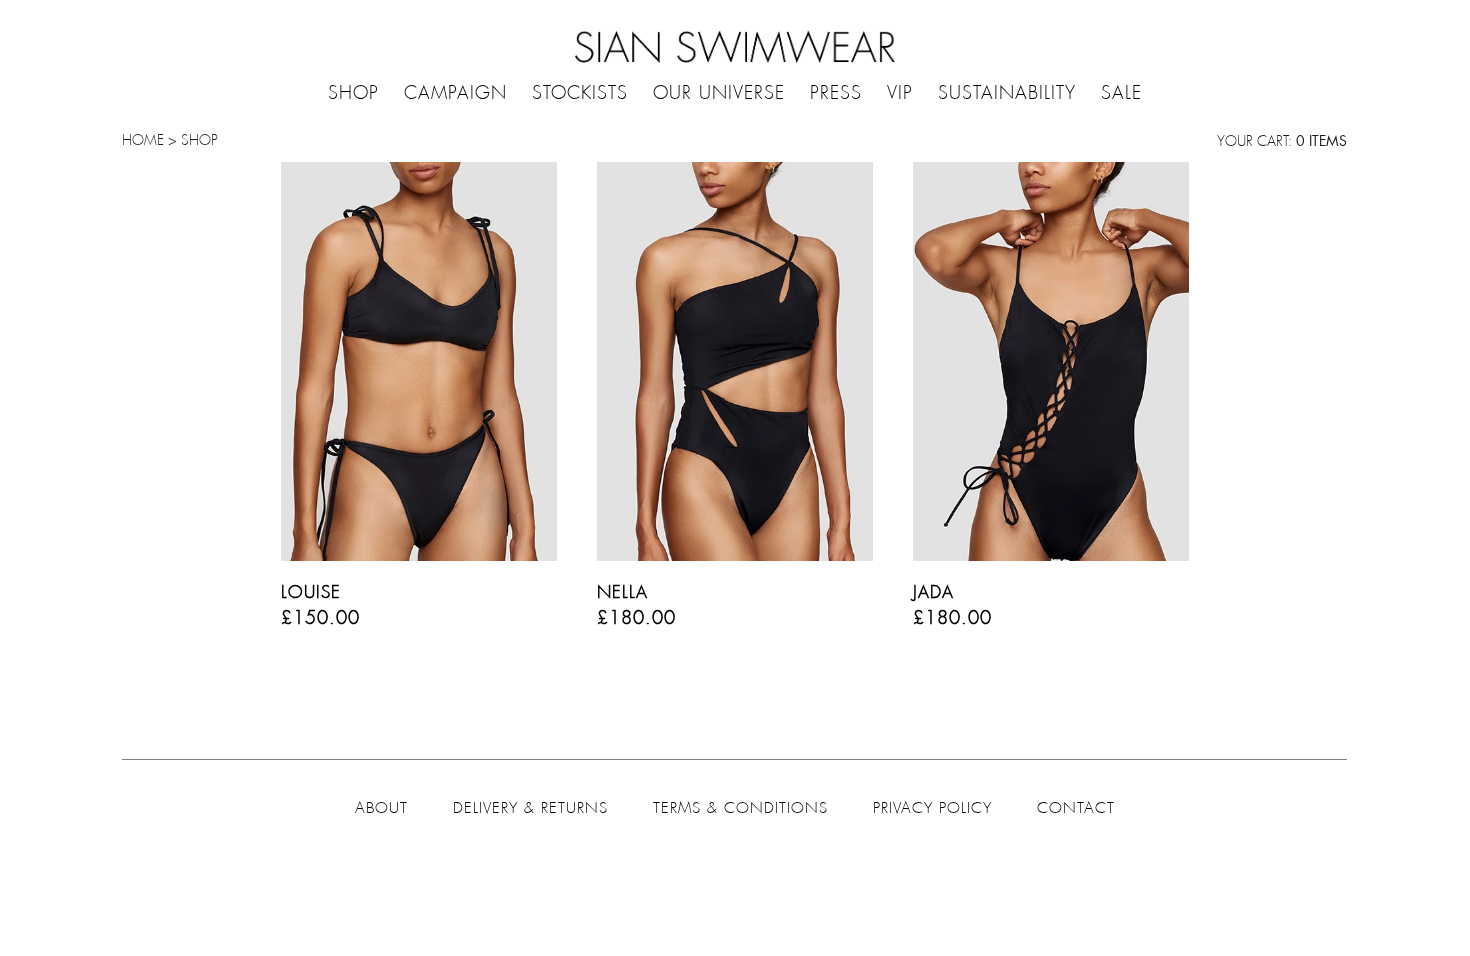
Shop (353, 93)
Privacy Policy (932, 808)
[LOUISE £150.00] (419, 365)
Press (836, 93)
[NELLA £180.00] (735, 365)
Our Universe (719, 93)
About (381, 808)
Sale (1121, 93)
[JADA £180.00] (1051, 365)
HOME (143, 140)
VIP (900, 93)
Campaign (455, 93)
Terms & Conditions (740, 808)
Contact (1076, 808)
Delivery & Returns (530, 808)
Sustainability (1007, 93)
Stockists (580, 93)
